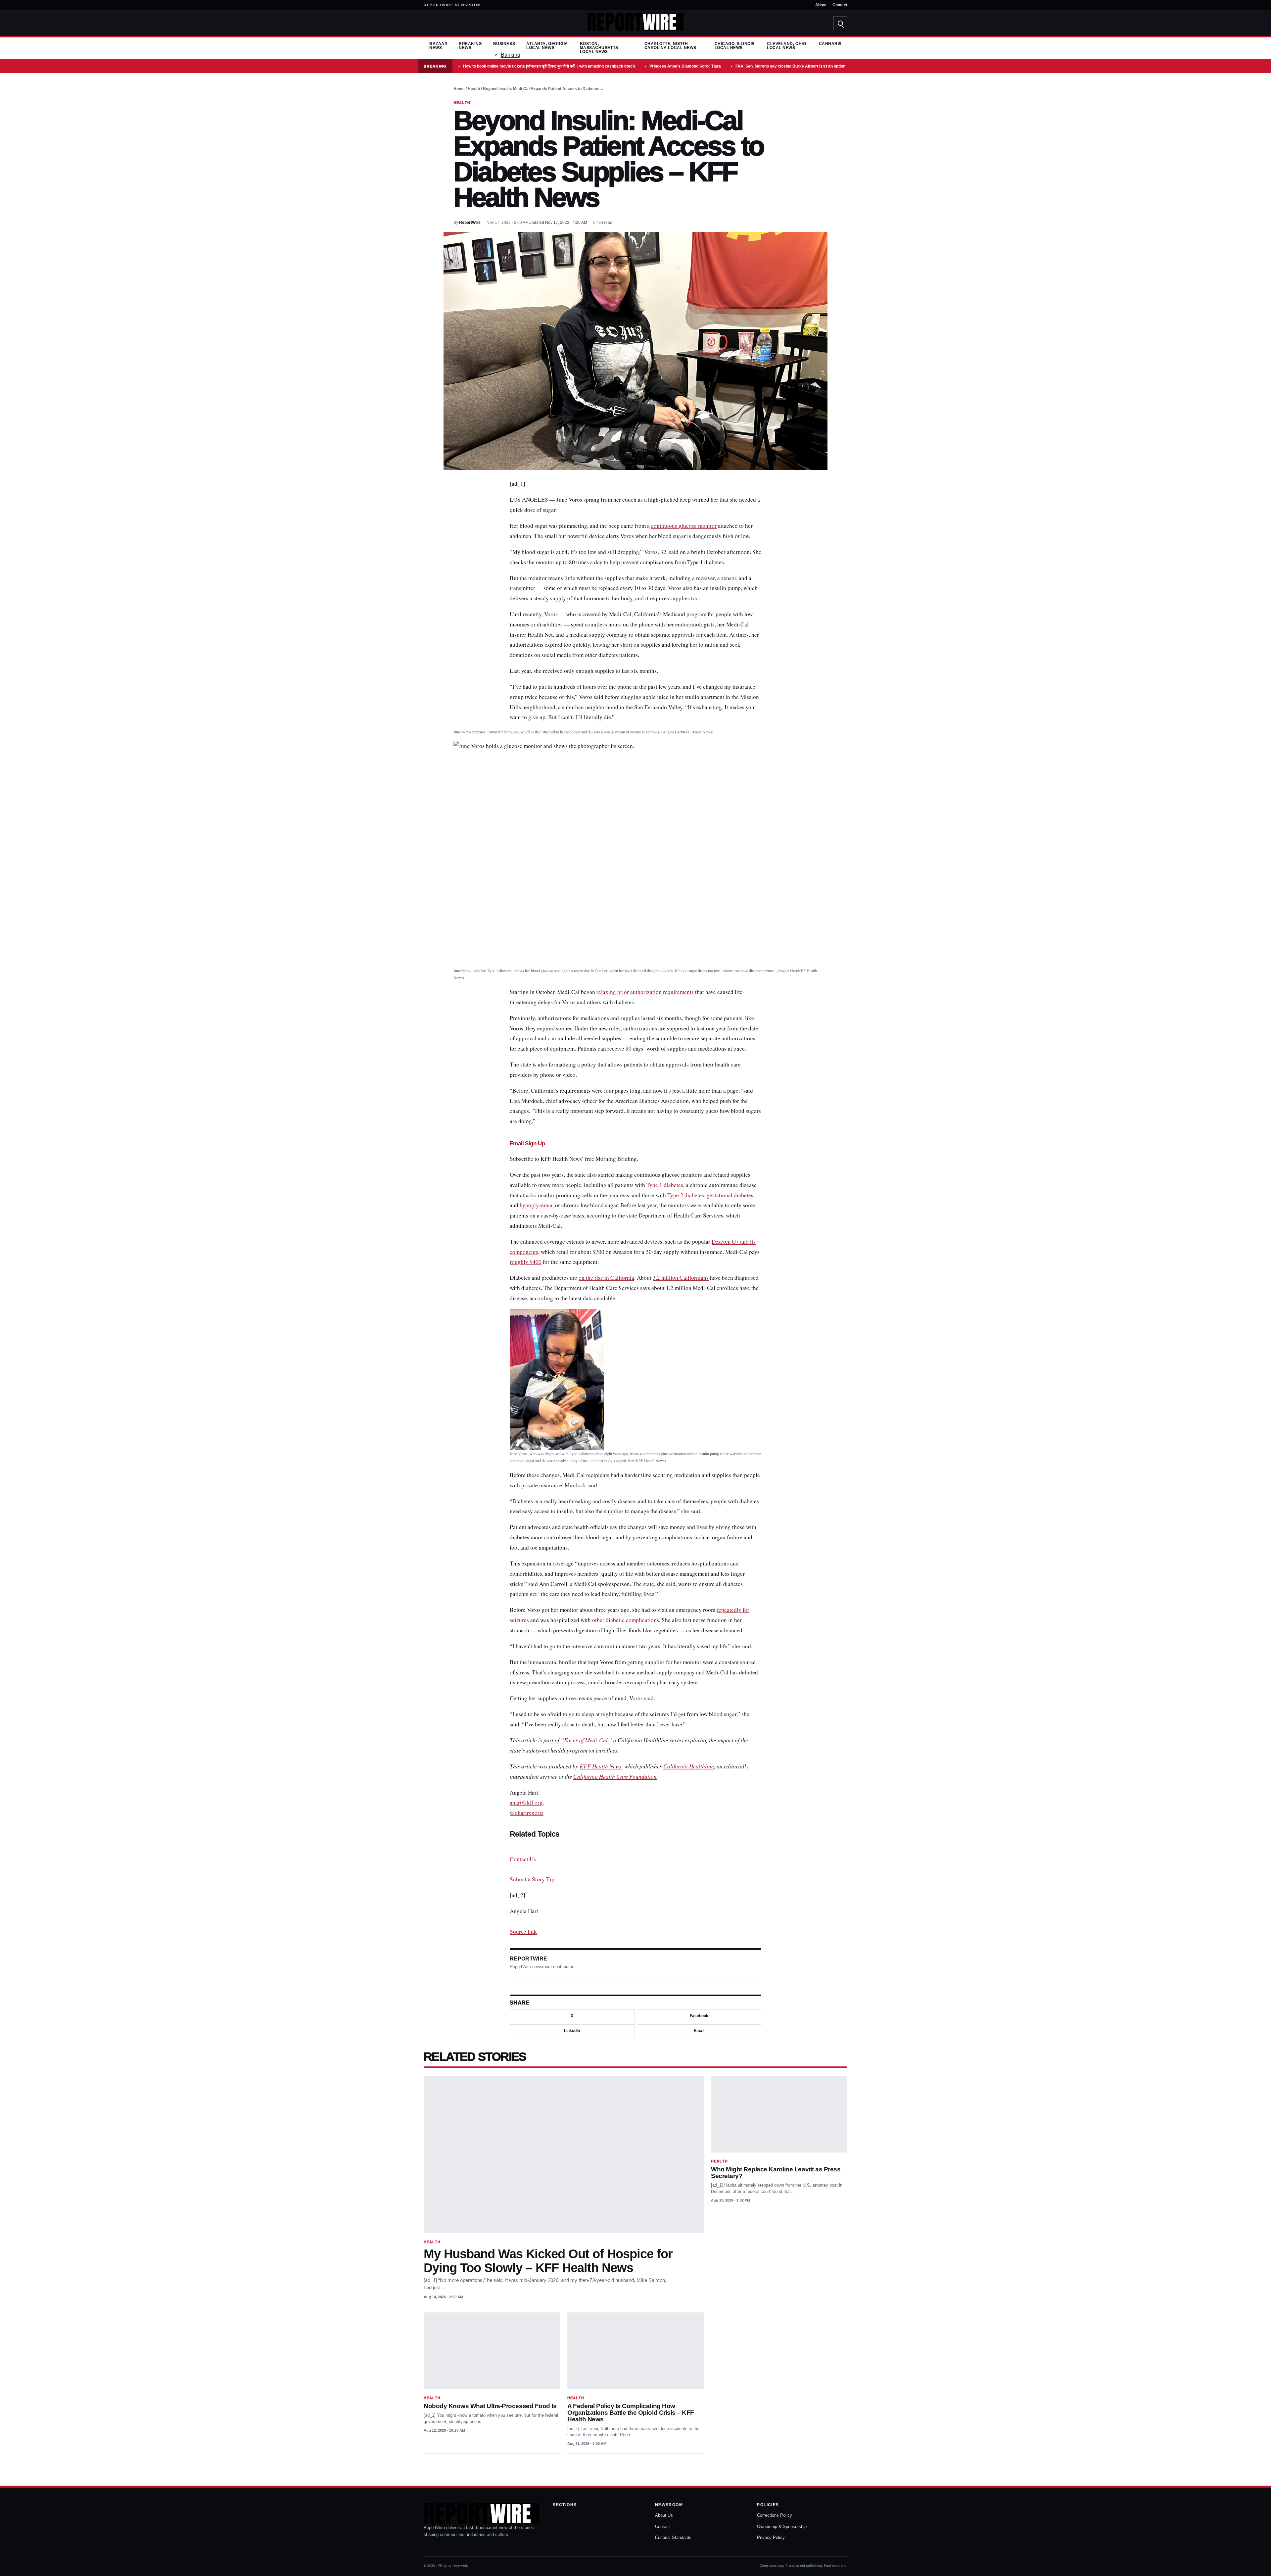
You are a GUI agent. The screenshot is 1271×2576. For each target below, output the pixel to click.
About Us (664, 2515)
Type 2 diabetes (686, 1195)
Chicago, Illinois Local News (735, 46)
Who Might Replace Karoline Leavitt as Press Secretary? (776, 2173)
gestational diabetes (730, 1195)
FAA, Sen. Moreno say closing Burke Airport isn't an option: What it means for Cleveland (818, 66)
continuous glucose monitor (684, 526)
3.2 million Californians (681, 1278)
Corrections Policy (775, 2515)
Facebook (699, 2016)
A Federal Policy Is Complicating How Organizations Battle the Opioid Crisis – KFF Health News (631, 2413)
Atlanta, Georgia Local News (547, 46)
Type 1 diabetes (665, 1185)
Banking (511, 55)
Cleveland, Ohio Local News (786, 46)
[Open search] (840, 23)
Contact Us (523, 1859)
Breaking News (470, 46)
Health (474, 89)
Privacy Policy (771, 2537)
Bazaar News (438, 46)
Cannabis (830, 44)
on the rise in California (606, 1278)
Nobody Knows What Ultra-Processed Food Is (490, 2406)
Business (504, 44)
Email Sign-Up (527, 1143)
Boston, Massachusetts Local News (599, 48)
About (821, 5)
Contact (840, 5)
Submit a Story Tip (532, 1879)
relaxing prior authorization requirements (645, 992)
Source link (523, 1932)
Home (459, 89)
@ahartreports (527, 1813)
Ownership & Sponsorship (782, 2526)
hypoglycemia (536, 1205)
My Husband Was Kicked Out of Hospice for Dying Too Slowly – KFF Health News (548, 2260)
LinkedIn (572, 2031)
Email (699, 2031)
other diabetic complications (626, 1620)
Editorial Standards (673, 2537)
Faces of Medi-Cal (586, 1740)
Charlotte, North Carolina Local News (670, 46)
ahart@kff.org (526, 1802)
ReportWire (470, 223)
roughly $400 (526, 1262)
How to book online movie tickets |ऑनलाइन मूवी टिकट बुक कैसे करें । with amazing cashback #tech (549, 66)
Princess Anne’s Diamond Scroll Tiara (685, 66)
